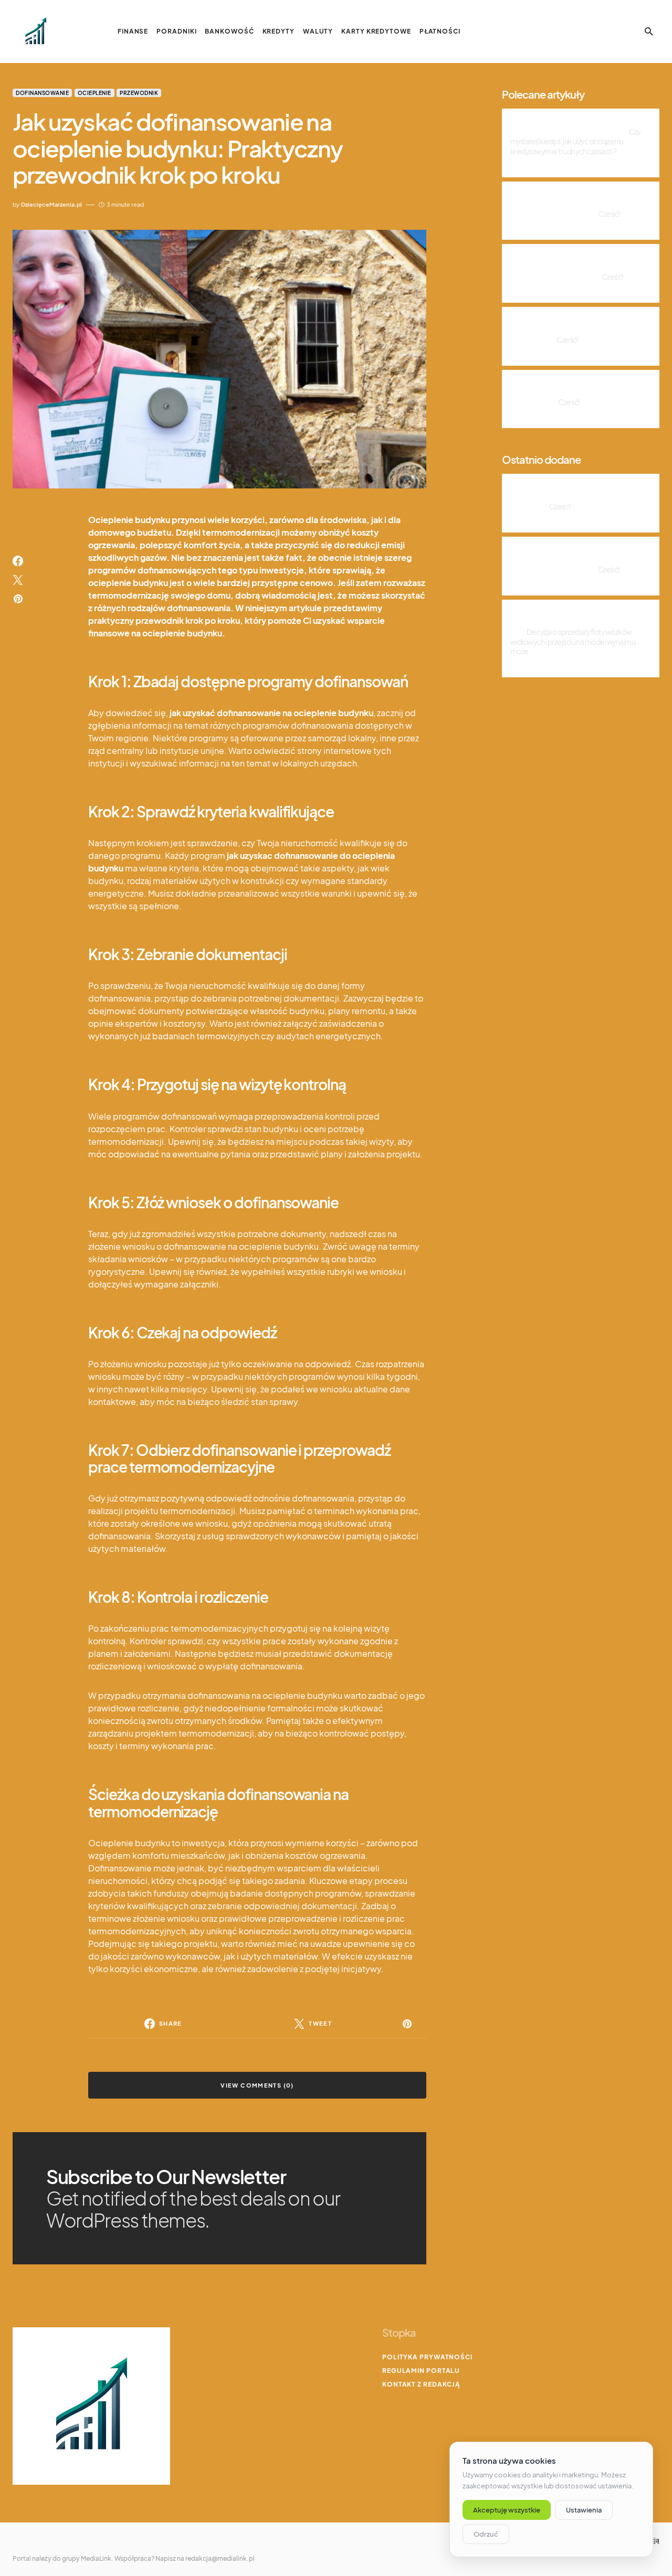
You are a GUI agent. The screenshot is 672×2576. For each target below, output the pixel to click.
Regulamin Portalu (421, 2371)
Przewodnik (139, 93)
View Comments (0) (257, 2085)
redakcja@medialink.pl (220, 2558)
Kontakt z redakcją (421, 2384)
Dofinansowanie (42, 93)
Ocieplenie (94, 93)
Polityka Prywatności (427, 2357)
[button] (649, 31)
